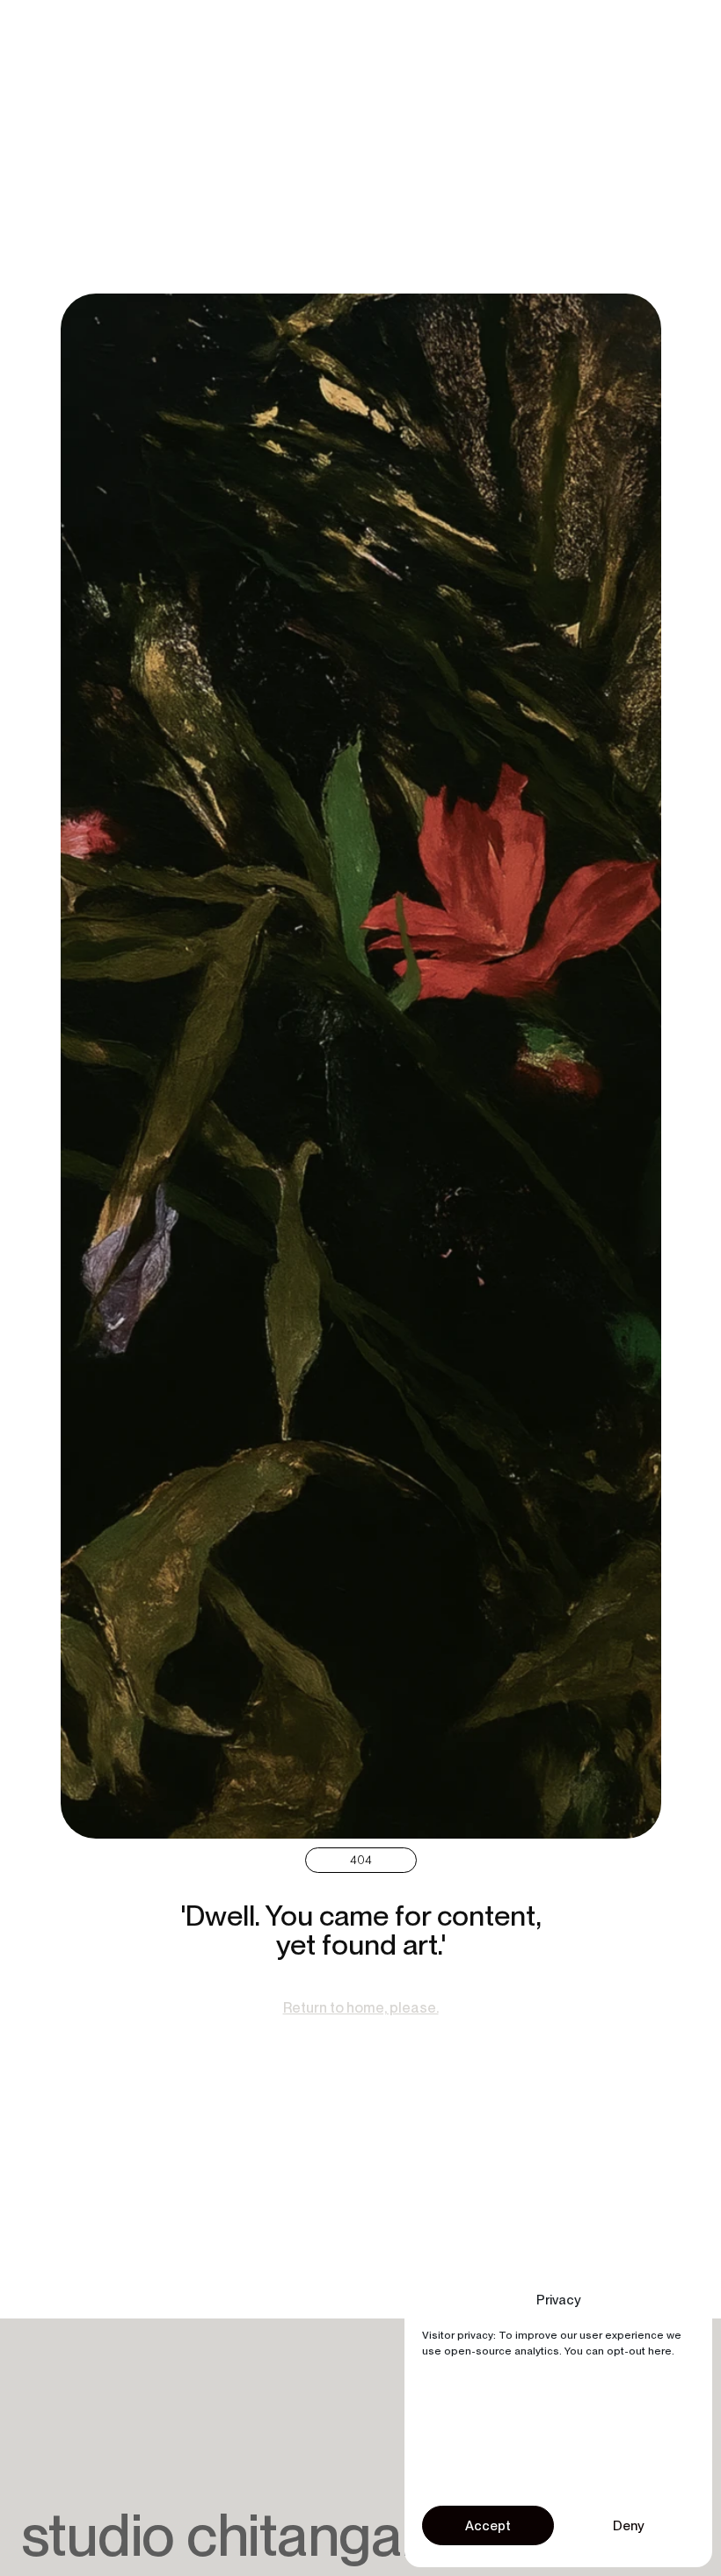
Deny (629, 2526)
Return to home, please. (361, 2007)
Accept (488, 2526)
